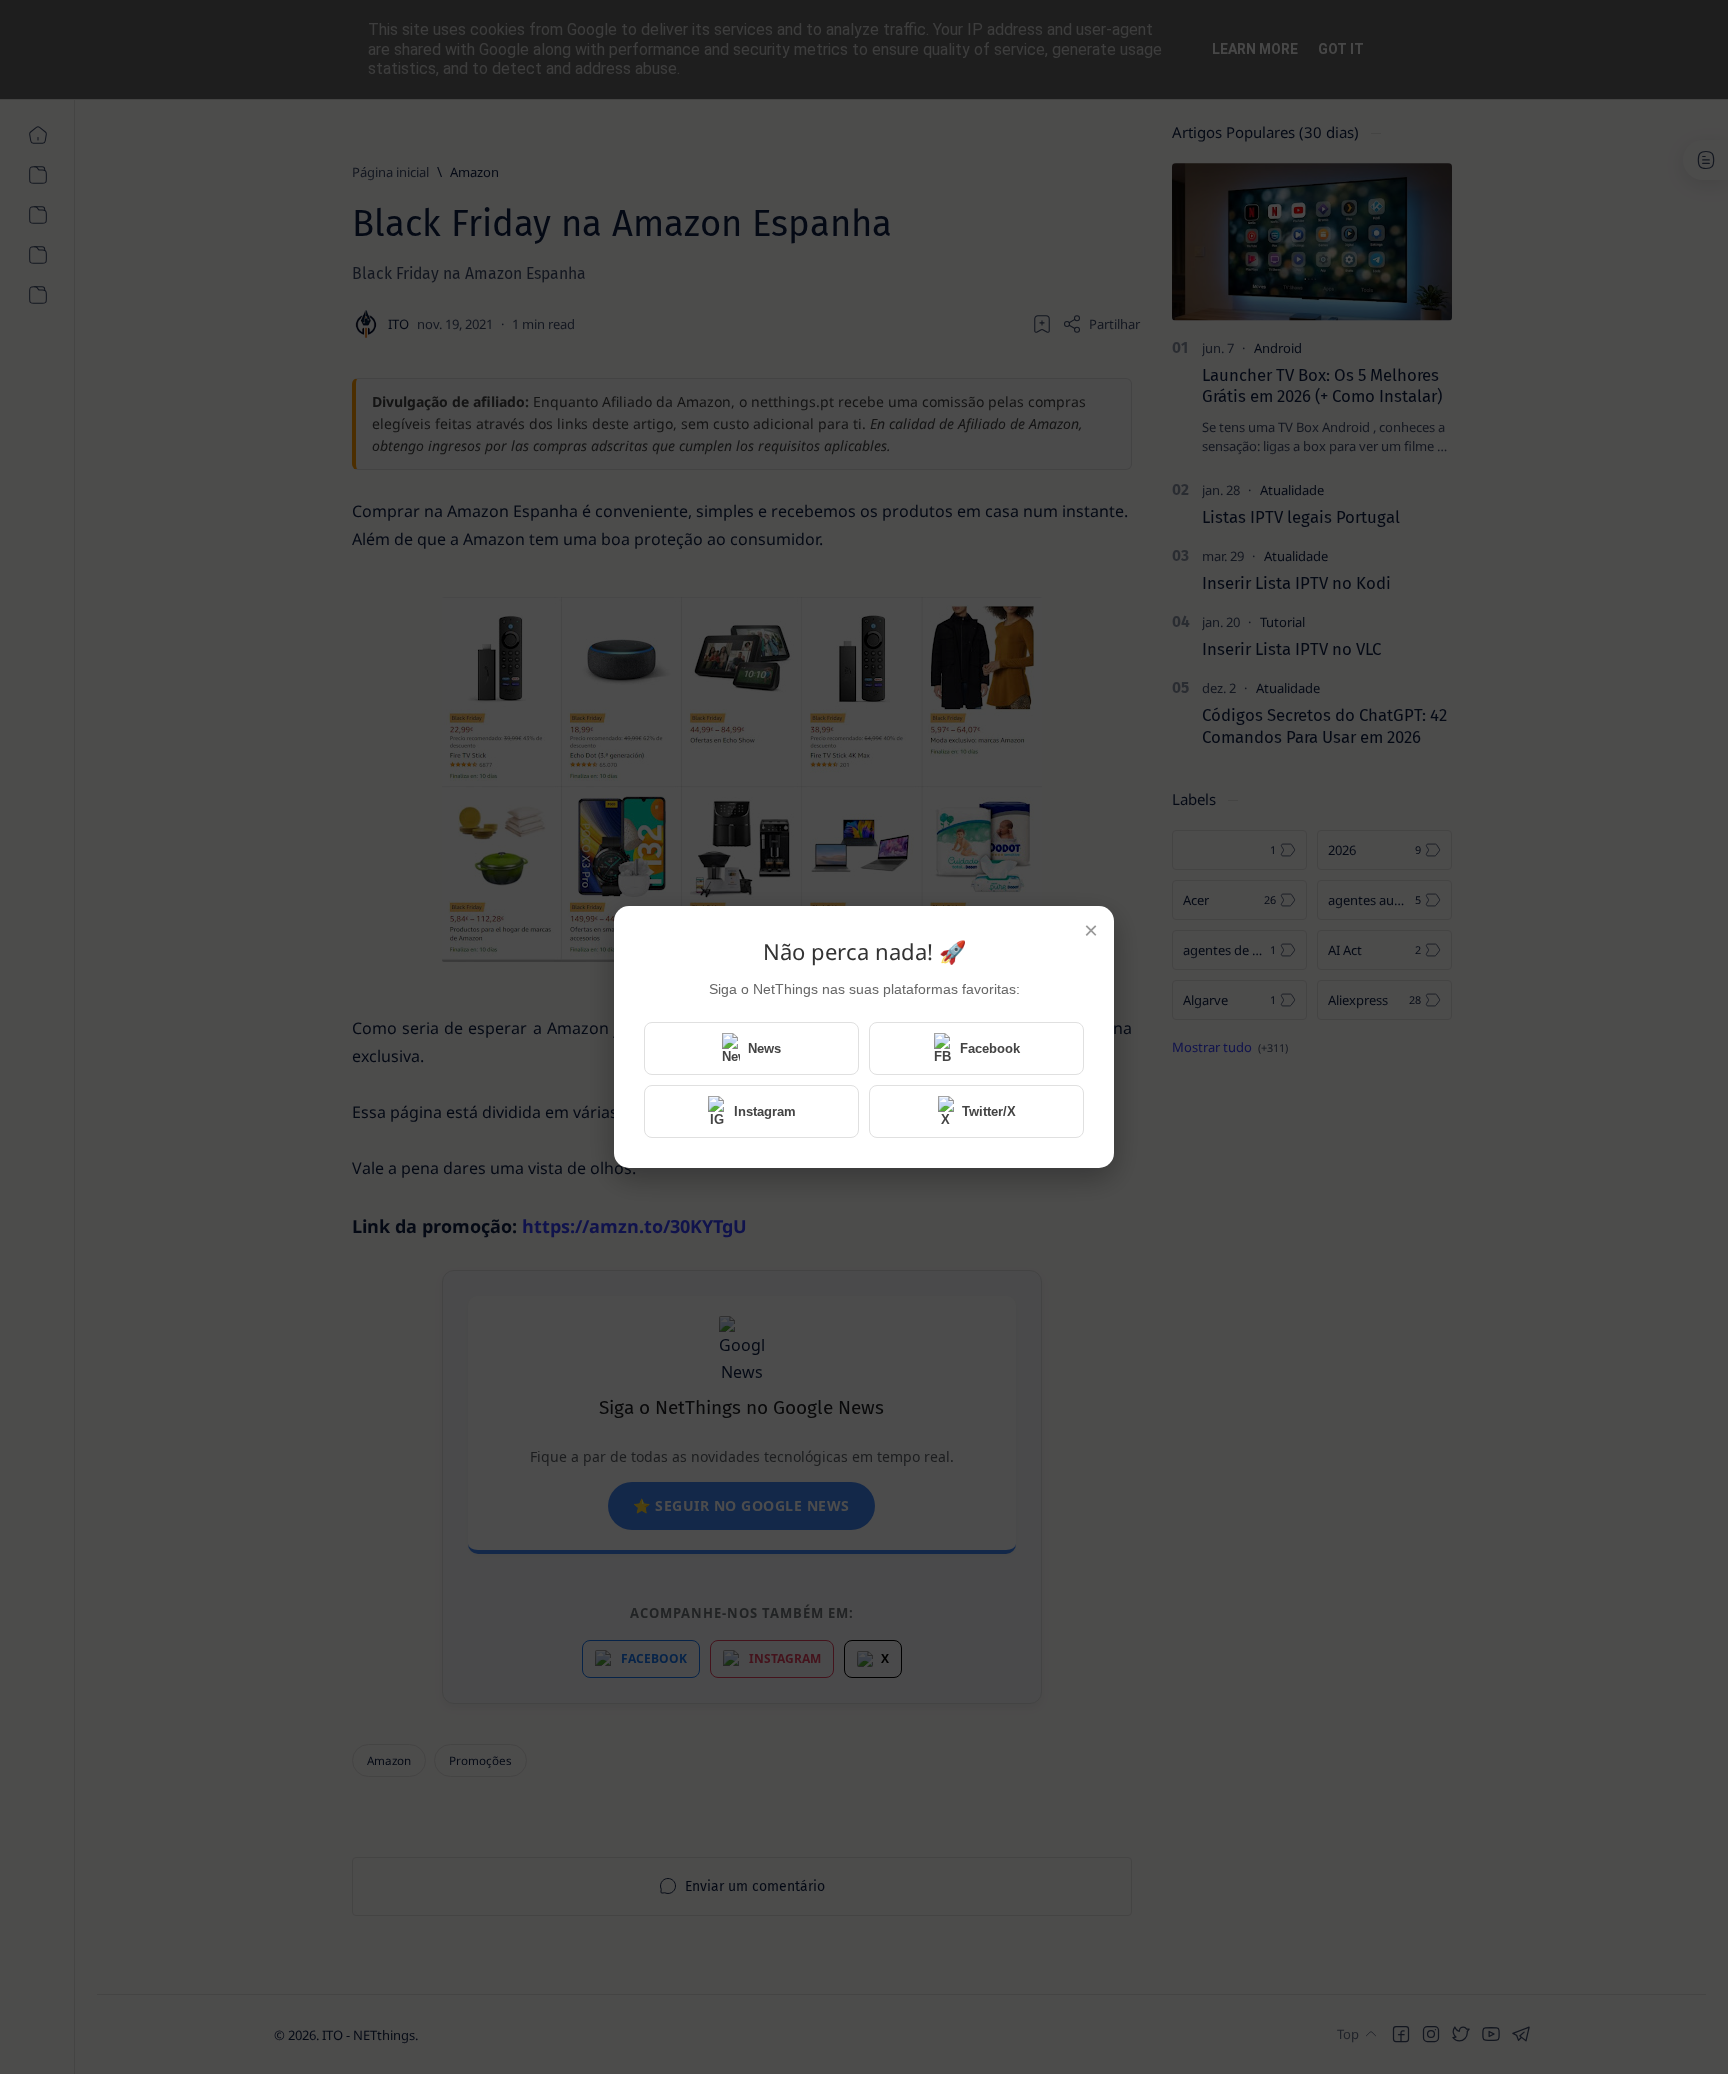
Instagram (765, 1111)
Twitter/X (989, 1111)
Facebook (990, 1048)
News (764, 1048)
